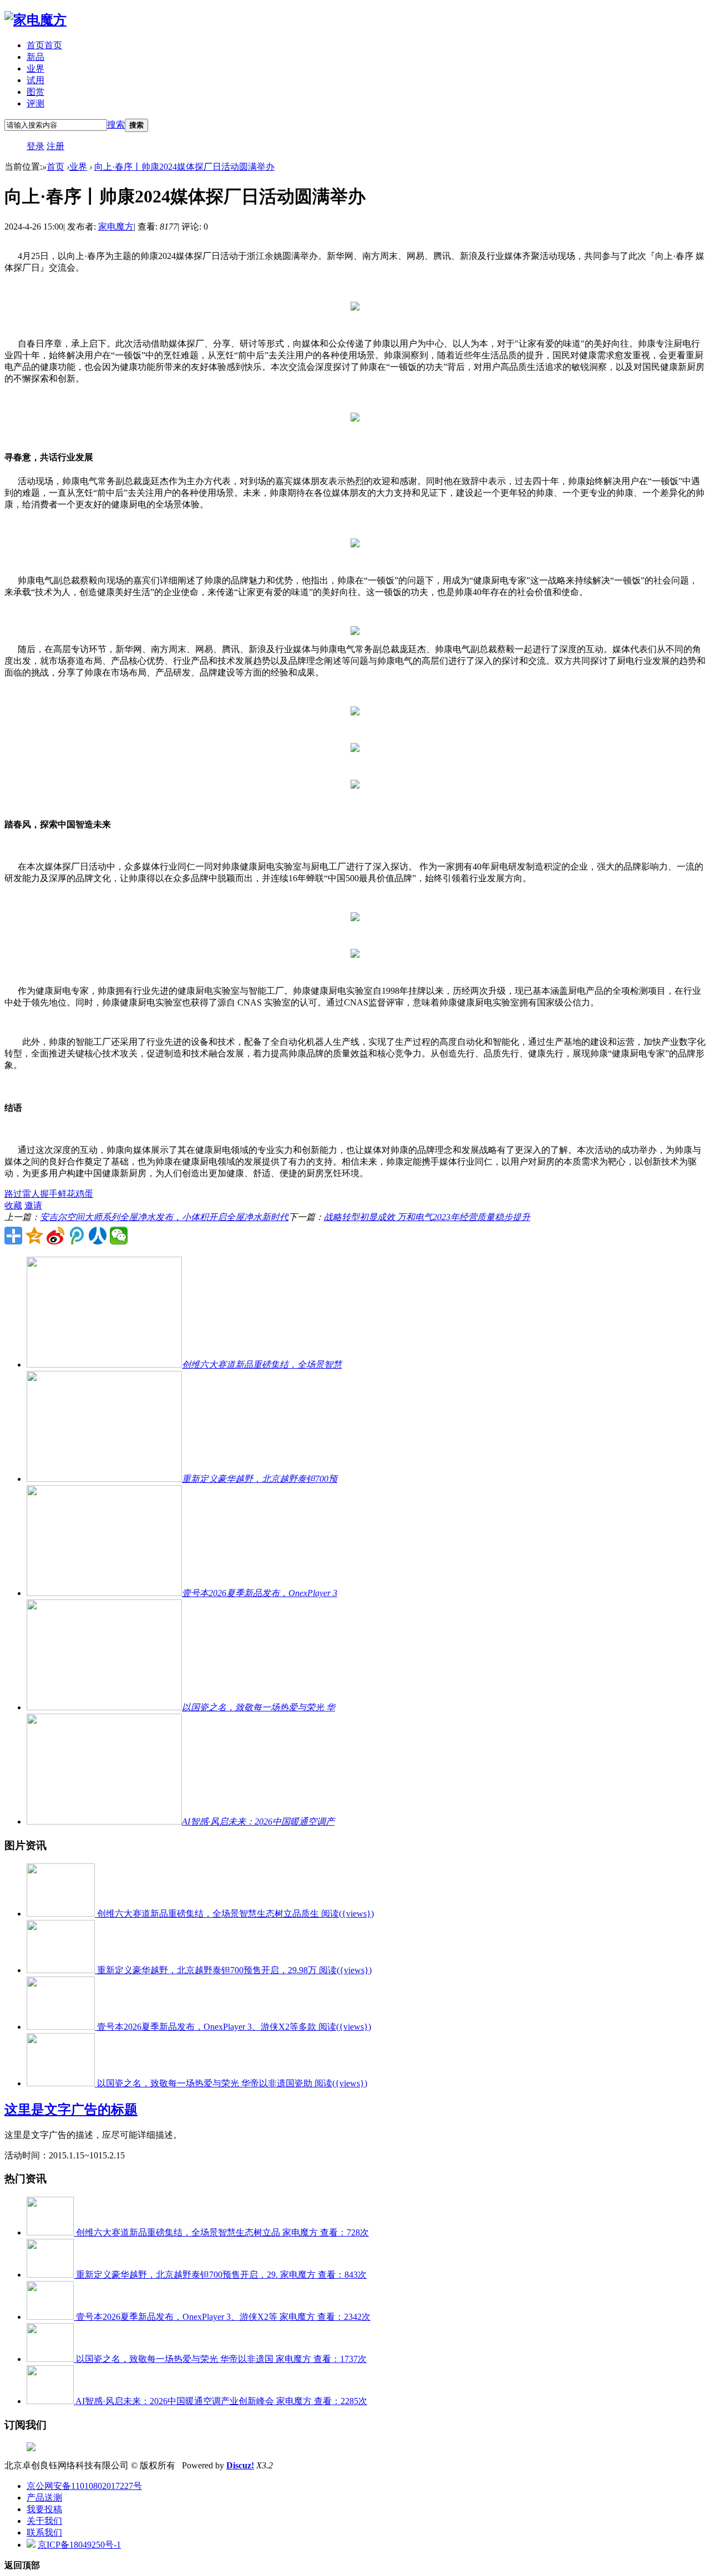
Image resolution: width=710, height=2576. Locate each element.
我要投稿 (44, 2509)
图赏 (35, 92)
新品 (35, 57)
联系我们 (44, 2532)
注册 (55, 146)
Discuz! (240, 2465)
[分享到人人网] (98, 1236)
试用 (35, 80)
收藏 (13, 1205)
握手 (49, 1194)
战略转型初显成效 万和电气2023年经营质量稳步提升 (427, 1217)
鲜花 (67, 1194)
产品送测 (44, 2498)
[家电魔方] (35, 20)
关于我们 (44, 2521)
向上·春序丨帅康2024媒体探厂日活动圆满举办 (184, 167)
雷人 (31, 1194)
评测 (35, 103)
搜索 (116, 125)
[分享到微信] (119, 1236)
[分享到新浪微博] (55, 1236)
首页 (44, 45)
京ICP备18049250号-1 (79, 2545)
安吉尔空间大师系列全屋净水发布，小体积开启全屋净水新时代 (164, 1217)
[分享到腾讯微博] (77, 1236)
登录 (35, 146)
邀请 (33, 1205)
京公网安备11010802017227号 (84, 2486)
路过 (13, 1194)
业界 (35, 68)
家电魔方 (116, 227)
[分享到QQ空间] (34, 1236)
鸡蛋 (84, 1194)
